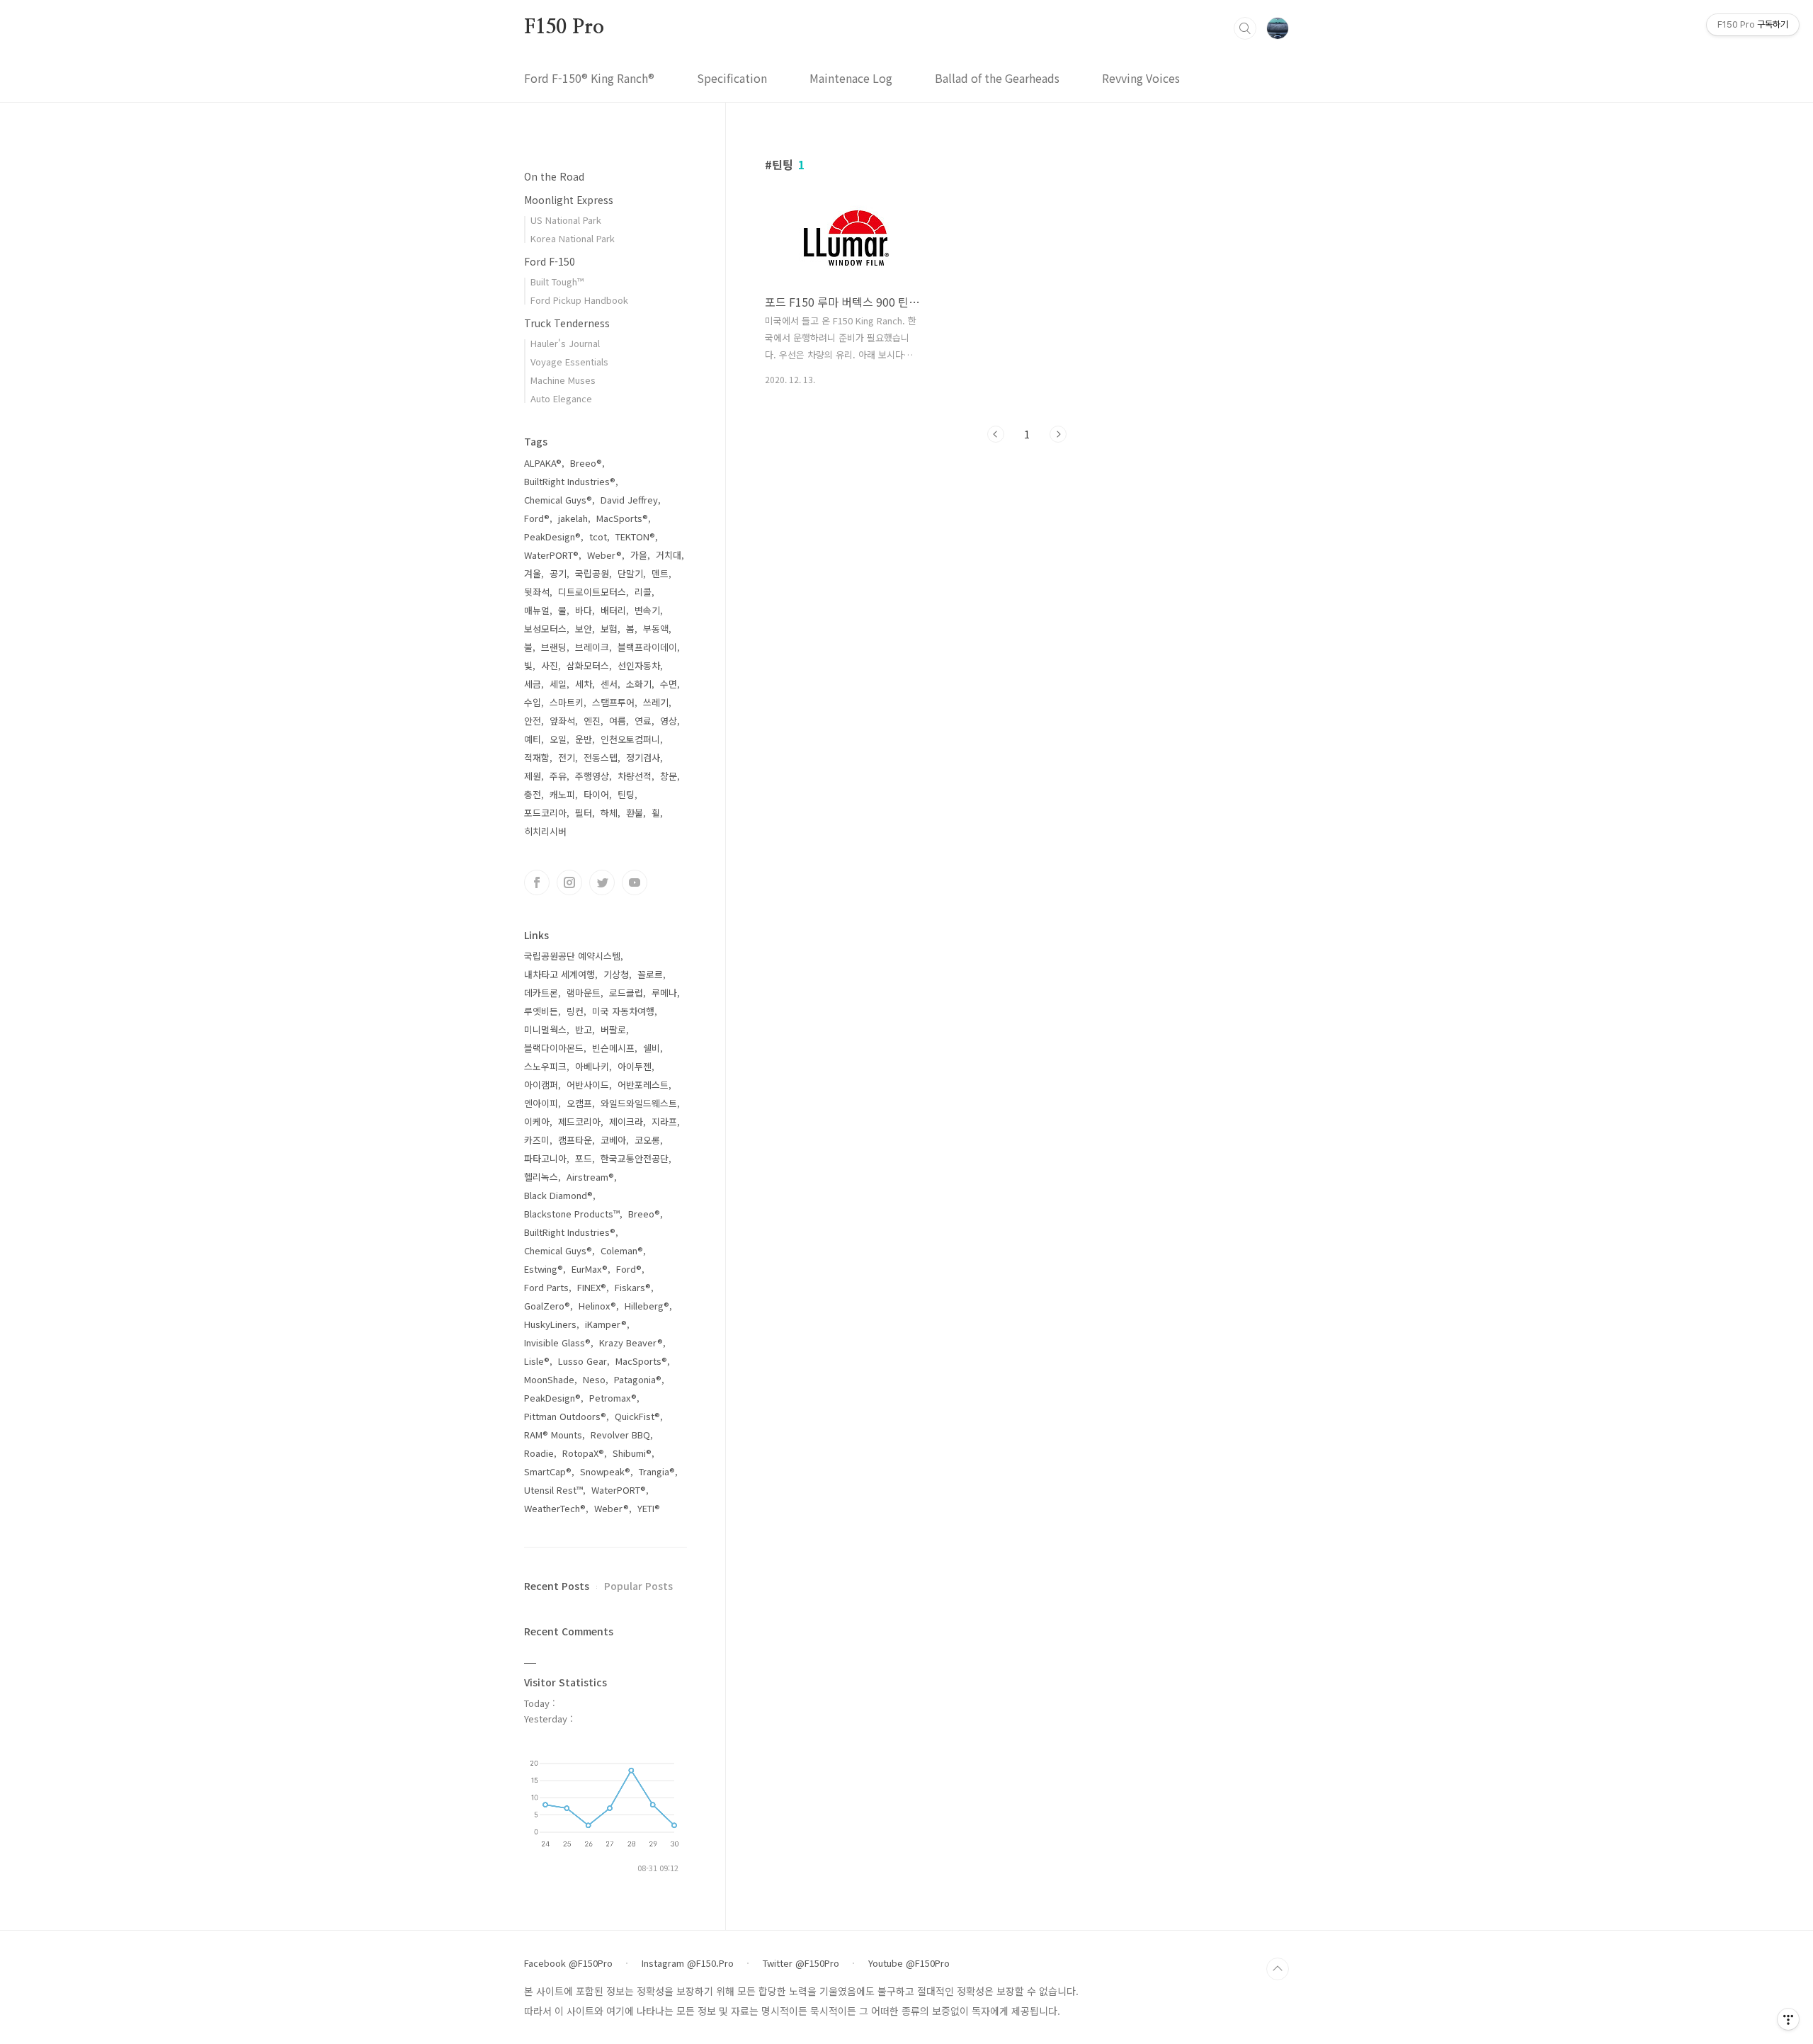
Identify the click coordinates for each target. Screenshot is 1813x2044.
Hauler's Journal (565, 343)
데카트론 (541, 993)
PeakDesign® (552, 536)
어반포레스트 (643, 1085)
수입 (533, 702)
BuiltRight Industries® (570, 481)
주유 (558, 776)
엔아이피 (541, 1103)
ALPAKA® (543, 463)
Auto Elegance (561, 398)
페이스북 (537, 882)
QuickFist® (637, 1416)
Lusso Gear (582, 1361)
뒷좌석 (537, 592)
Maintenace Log (851, 78)
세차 (584, 684)
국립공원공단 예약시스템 (572, 956)
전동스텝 (601, 757)
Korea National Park (573, 238)
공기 (558, 573)
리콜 (643, 592)
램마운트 (584, 993)
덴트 (660, 573)
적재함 (537, 757)
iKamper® (606, 1324)
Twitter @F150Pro (801, 1963)
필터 (584, 813)
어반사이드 (588, 1085)
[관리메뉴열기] (1788, 2019)
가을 (639, 555)
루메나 (664, 993)
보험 (609, 629)
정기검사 (643, 757)
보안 (584, 629)
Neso (594, 1379)
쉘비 (652, 1048)
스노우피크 (545, 1066)
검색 (1245, 28)
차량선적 (635, 776)
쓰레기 (656, 702)
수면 (669, 684)
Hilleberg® (647, 1306)
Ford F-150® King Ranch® (589, 78)
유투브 (635, 882)
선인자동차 (639, 665)
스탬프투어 (613, 702)
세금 (533, 684)
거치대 (669, 555)
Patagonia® (638, 1379)
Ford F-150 (550, 261)
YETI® (649, 1508)
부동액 (656, 629)
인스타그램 (569, 882)
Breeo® (586, 463)
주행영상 (592, 776)
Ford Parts (546, 1287)
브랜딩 (554, 647)
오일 (558, 739)
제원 (533, 776)
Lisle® (537, 1361)
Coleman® (622, 1250)
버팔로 (613, 1029)
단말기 (630, 573)
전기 (567, 757)
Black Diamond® (558, 1195)
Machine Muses (563, 380)
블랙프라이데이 (647, 647)
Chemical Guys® (558, 500)
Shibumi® (632, 1453)
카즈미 (537, 1140)
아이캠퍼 (541, 1085)
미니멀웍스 (545, 1029)
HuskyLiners (550, 1324)
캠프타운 (575, 1140)
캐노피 (562, 794)
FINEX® (592, 1287)
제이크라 (626, 1122)
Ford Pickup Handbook (579, 300)
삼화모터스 (588, 665)
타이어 (596, 794)
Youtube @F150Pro (909, 1963)
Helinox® (597, 1306)
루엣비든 (541, 1011)
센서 (609, 684)
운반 (584, 739)
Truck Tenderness (567, 323)
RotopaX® (583, 1453)
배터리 (613, 610)
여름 (618, 721)
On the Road (554, 176)
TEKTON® (635, 536)
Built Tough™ (557, 282)
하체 (609, 813)
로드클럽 (626, 993)
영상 (669, 721)
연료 (643, 721)
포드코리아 (545, 813)
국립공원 (592, 573)
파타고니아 (545, 1158)
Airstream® (590, 1177)
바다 (584, 610)
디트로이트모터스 (592, 592)
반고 (584, 1029)
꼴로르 (650, 974)
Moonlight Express (569, 200)
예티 (533, 739)
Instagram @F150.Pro (688, 1963)
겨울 (533, 573)
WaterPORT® (551, 555)
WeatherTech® (555, 1508)
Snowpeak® (605, 1471)
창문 (669, 776)
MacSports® (622, 518)
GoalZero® (547, 1306)
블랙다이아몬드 (554, 1048)
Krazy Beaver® (631, 1342)
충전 (533, 794)
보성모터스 (545, 629)
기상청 (616, 974)
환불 (635, 813)
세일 (558, 684)
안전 (533, 721)
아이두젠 (635, 1066)
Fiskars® (633, 1287)
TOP (1278, 1969)
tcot (598, 536)
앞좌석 (562, 721)
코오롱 (647, 1140)
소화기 (639, 684)
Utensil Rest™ (553, 1490)
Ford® (537, 518)
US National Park (566, 220)
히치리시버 (545, 831)
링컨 (575, 1011)
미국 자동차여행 (623, 1011)
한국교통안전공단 (635, 1158)
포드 (584, 1158)
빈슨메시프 (613, 1048)
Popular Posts (638, 1586)
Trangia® (657, 1471)
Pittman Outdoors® (565, 1416)
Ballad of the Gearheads (997, 78)
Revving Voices (1141, 78)
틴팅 (626, 794)
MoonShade (549, 1379)
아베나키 (592, 1066)
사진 (550, 665)
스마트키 (567, 702)
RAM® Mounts (553, 1435)
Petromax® (613, 1398)
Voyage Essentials (569, 362)
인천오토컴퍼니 (630, 739)
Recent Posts (557, 1586)
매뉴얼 (537, 610)
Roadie (539, 1453)
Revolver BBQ (620, 1435)
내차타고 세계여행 (559, 974)
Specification (732, 78)
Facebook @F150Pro (568, 1963)
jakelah (573, 518)
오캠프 (579, 1103)
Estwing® (544, 1269)
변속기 (647, 610)
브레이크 (592, 647)
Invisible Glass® (557, 1342)
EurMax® (590, 1269)
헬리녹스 (541, 1177)
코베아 (613, 1140)
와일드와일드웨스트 (639, 1103)
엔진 (592, 721)
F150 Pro (564, 28)
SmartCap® (548, 1471)
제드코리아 (579, 1122)
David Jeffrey (629, 500)
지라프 (664, 1122)
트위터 (602, 882)
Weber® (604, 555)
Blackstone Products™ (572, 1214)
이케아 (537, 1122)
